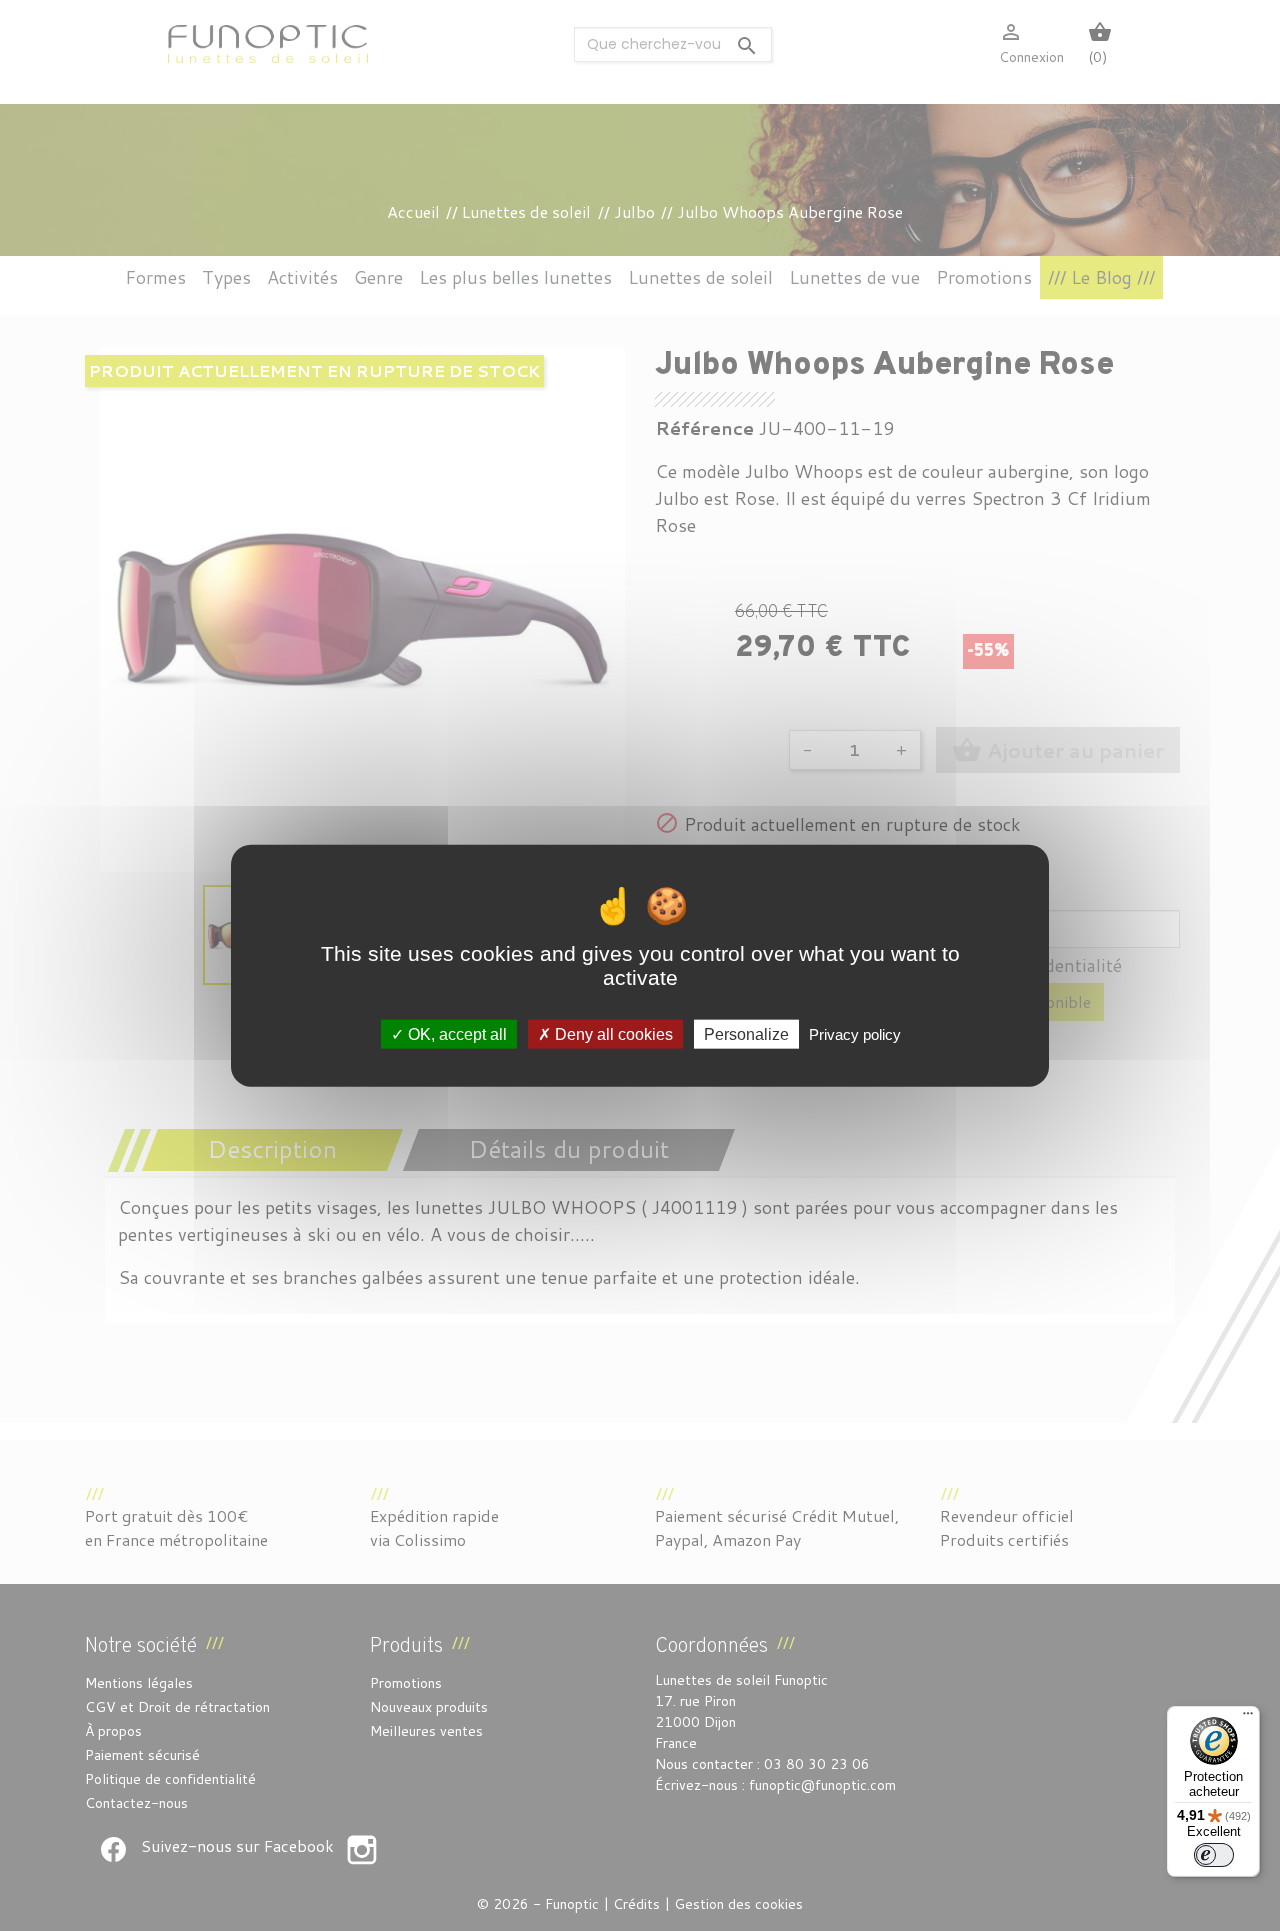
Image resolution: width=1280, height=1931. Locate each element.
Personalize (746, 1034)
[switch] (1214, 1855)
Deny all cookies (612, 1034)
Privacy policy (855, 1034)
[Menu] (1248, 1718)
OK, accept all (455, 1034)
